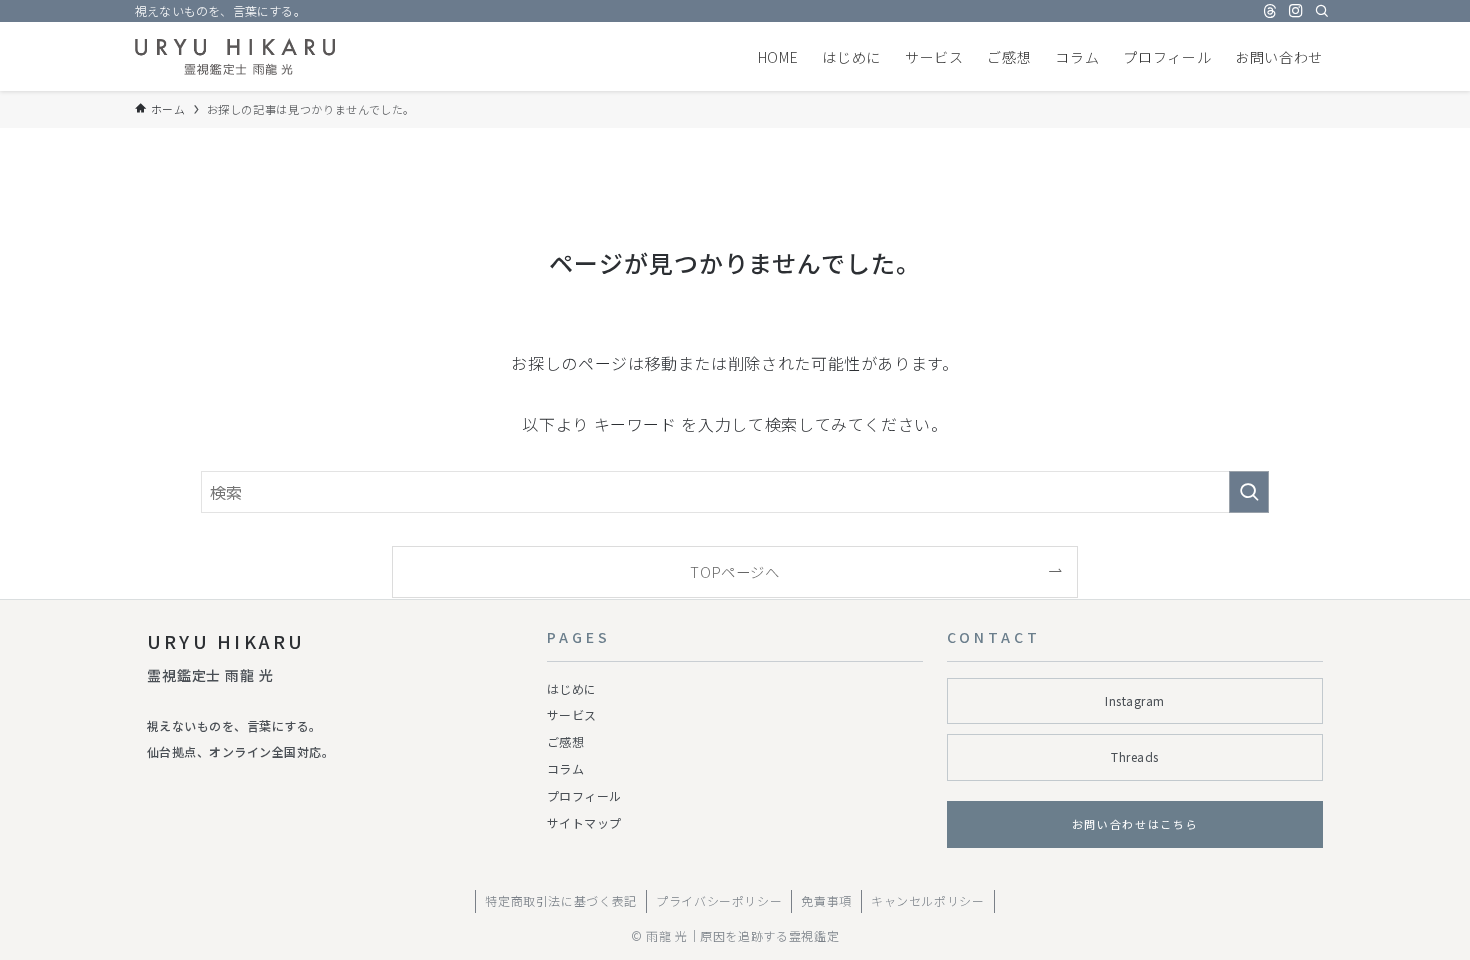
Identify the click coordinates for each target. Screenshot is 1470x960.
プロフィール (584, 795)
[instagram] (1296, 11)
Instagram (1134, 700)
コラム (565, 768)
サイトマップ (584, 822)
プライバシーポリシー (719, 900)
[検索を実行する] (1249, 492)
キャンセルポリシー (928, 900)
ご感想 (565, 741)
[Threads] (1270, 11)
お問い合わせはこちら (1135, 824)
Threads (1134, 756)
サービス (572, 714)
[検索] (1322, 11)
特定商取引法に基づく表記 (561, 900)
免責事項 (826, 900)
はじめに (572, 688)
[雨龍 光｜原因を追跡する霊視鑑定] (235, 56)
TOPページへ (734, 571)
